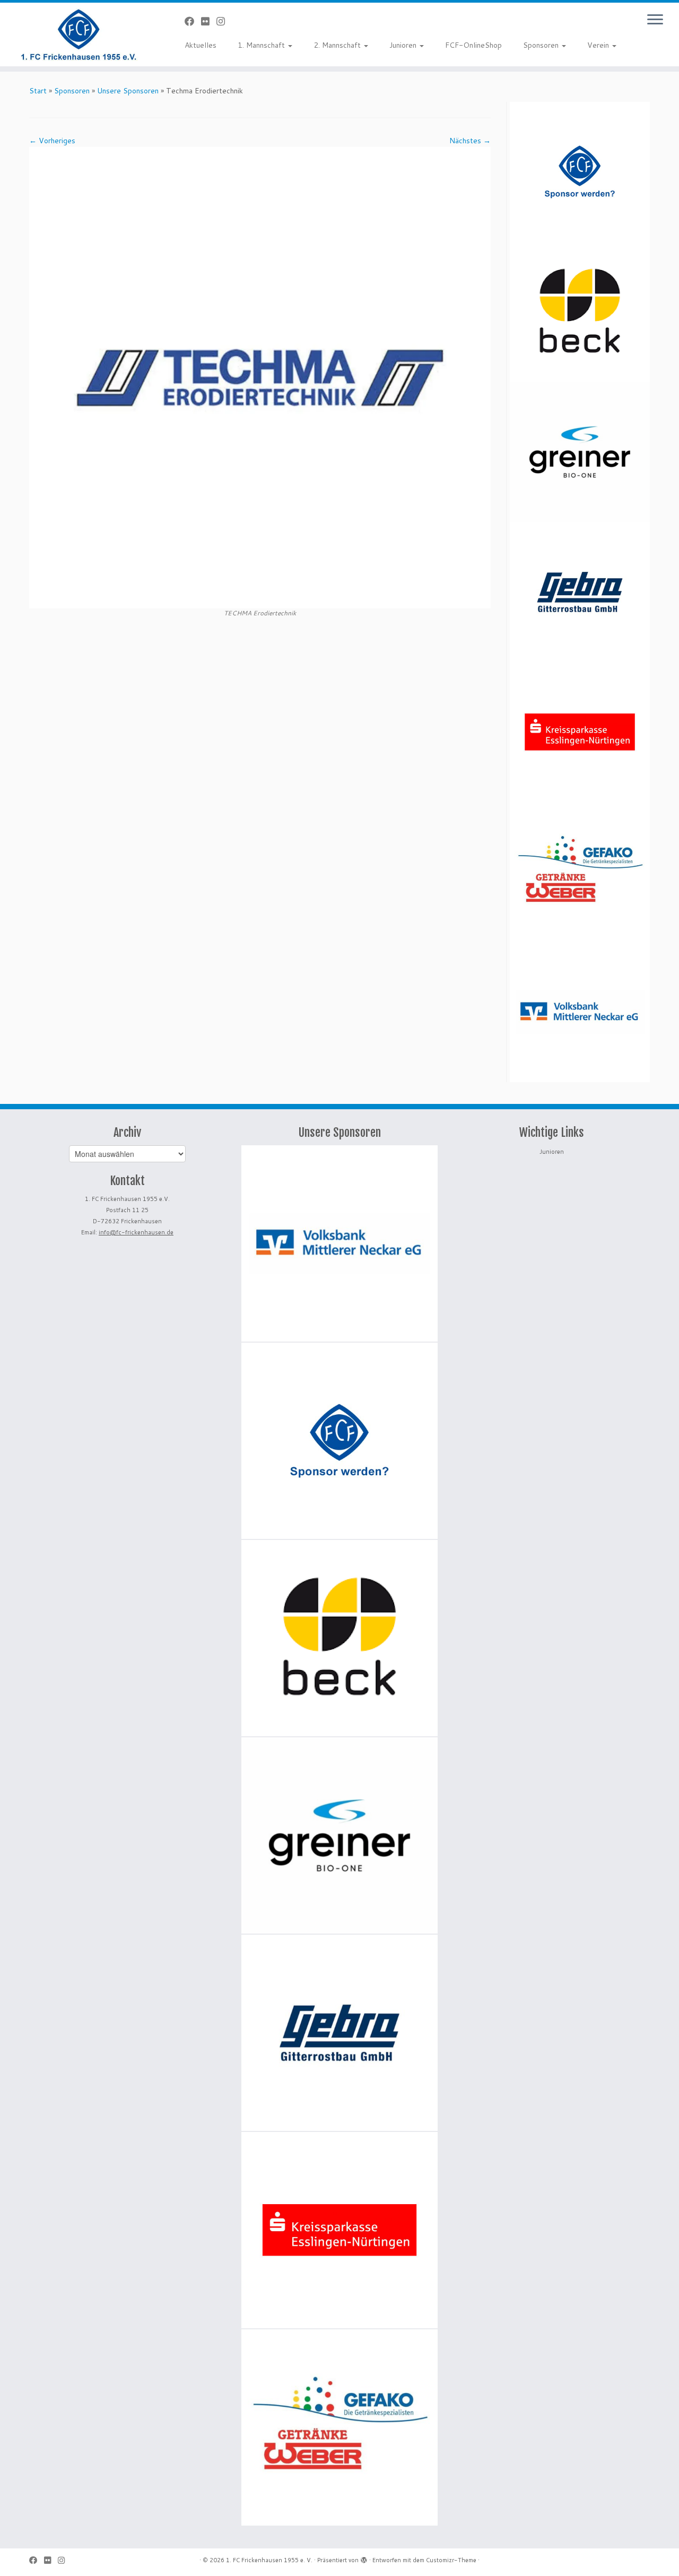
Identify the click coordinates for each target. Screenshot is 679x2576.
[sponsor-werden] (580, 172)
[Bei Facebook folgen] (193, 21)
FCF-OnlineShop (473, 45)
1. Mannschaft (262, 45)
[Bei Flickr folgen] (209, 21)
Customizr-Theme (451, 2560)
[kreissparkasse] (580, 732)
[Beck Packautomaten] (580, 312)
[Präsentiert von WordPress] (364, 2558)
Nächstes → (470, 141)
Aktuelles (201, 45)
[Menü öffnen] (655, 20)
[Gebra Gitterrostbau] (580, 592)
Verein (599, 45)
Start (38, 91)
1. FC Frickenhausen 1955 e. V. (269, 2560)
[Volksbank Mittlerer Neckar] (580, 1012)
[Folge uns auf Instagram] (224, 21)
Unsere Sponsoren (128, 91)
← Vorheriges (52, 141)
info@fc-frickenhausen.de (136, 1232)
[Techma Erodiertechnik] (260, 377)
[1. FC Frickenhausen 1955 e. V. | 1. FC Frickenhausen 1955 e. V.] (78, 34)
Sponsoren (542, 45)
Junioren (404, 45)
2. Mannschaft (338, 45)
